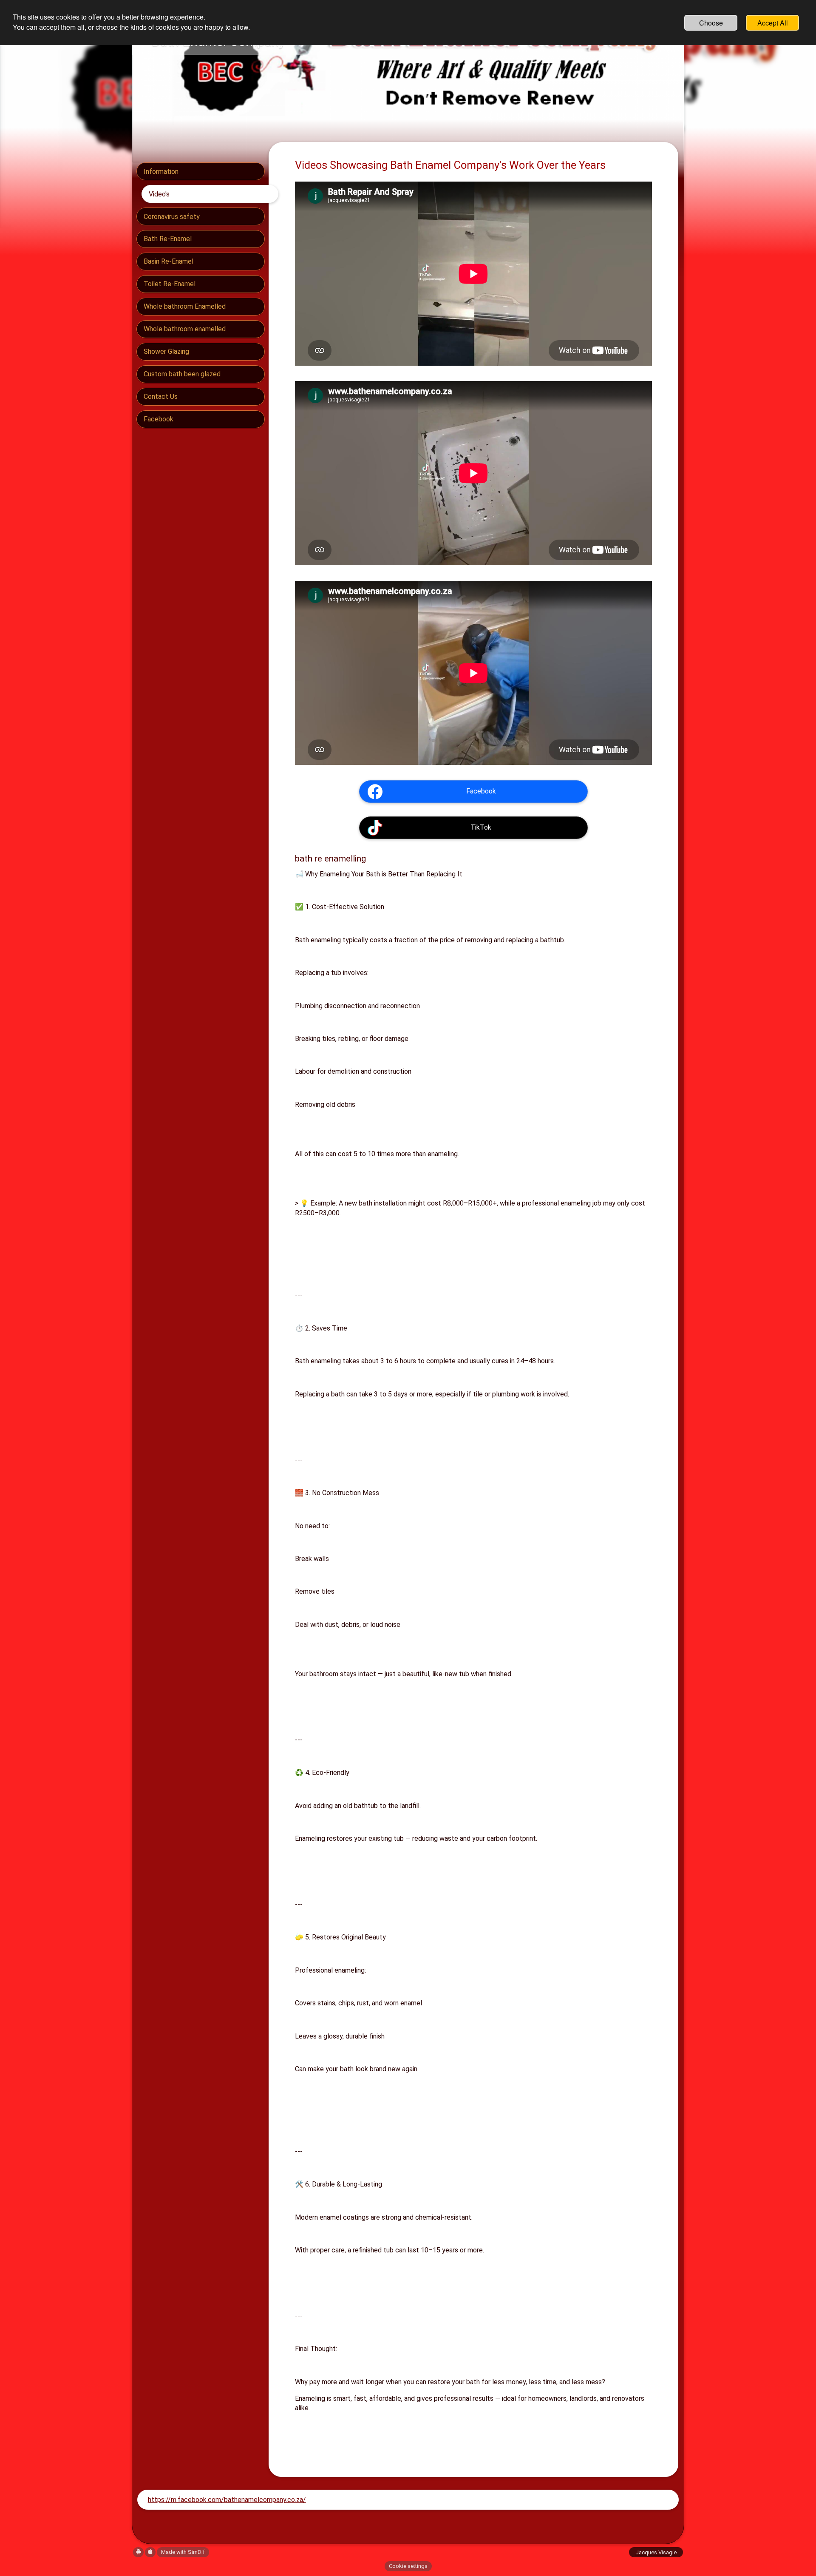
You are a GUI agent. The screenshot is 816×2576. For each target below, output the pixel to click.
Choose (711, 23)
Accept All (773, 23)
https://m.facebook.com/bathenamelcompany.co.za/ (227, 2500)
